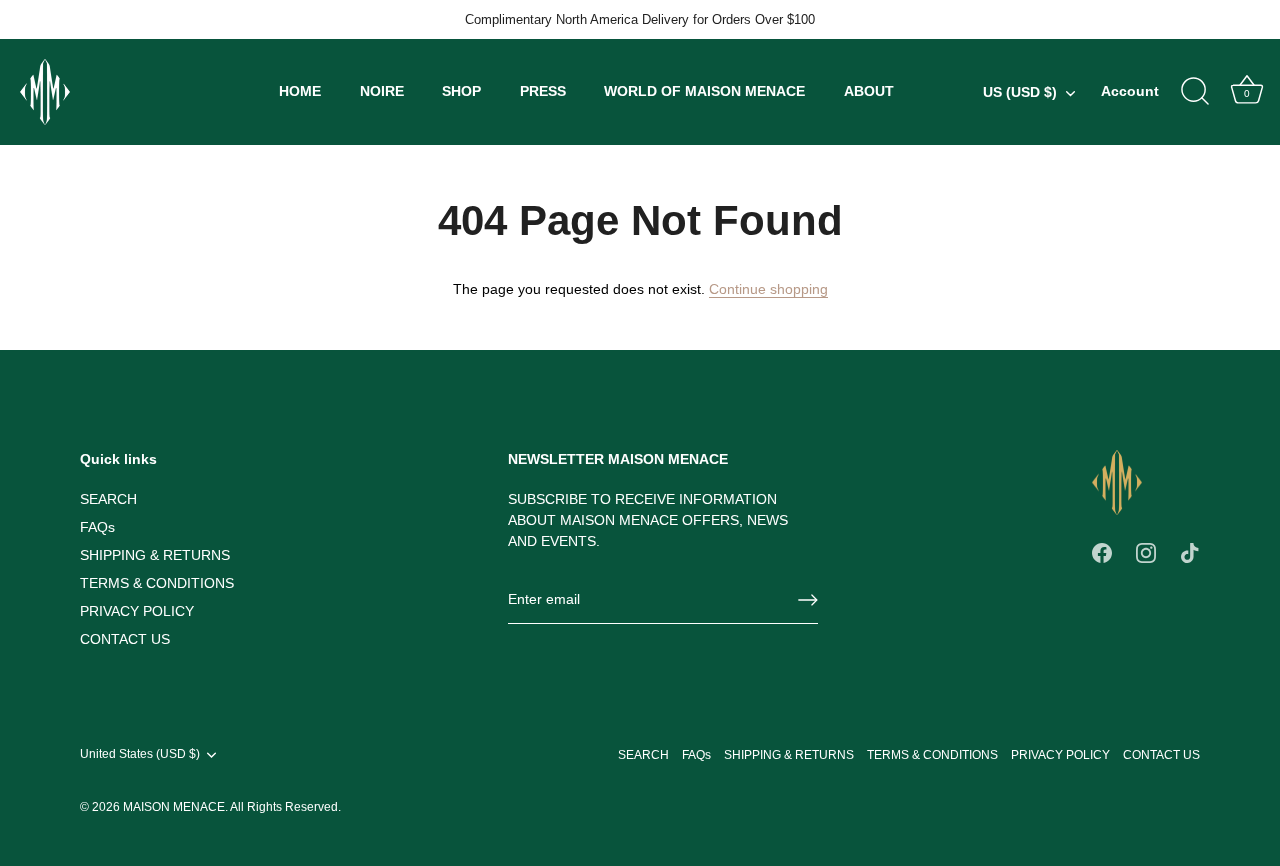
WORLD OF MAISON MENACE (704, 91)
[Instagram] (1146, 551)
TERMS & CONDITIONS (157, 583)
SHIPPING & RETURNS (155, 555)
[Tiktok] (1190, 551)
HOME (300, 91)
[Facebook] (1102, 551)
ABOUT (869, 91)
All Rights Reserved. (285, 807)
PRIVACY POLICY (137, 611)
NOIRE (382, 91)
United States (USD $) (140, 754)
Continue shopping (768, 289)
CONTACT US (125, 639)
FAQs (97, 527)
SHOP (461, 91)
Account (1130, 91)
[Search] (1195, 92)
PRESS (543, 91)
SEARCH (108, 499)
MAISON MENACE (174, 807)
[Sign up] (808, 600)
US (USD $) (1020, 92)
